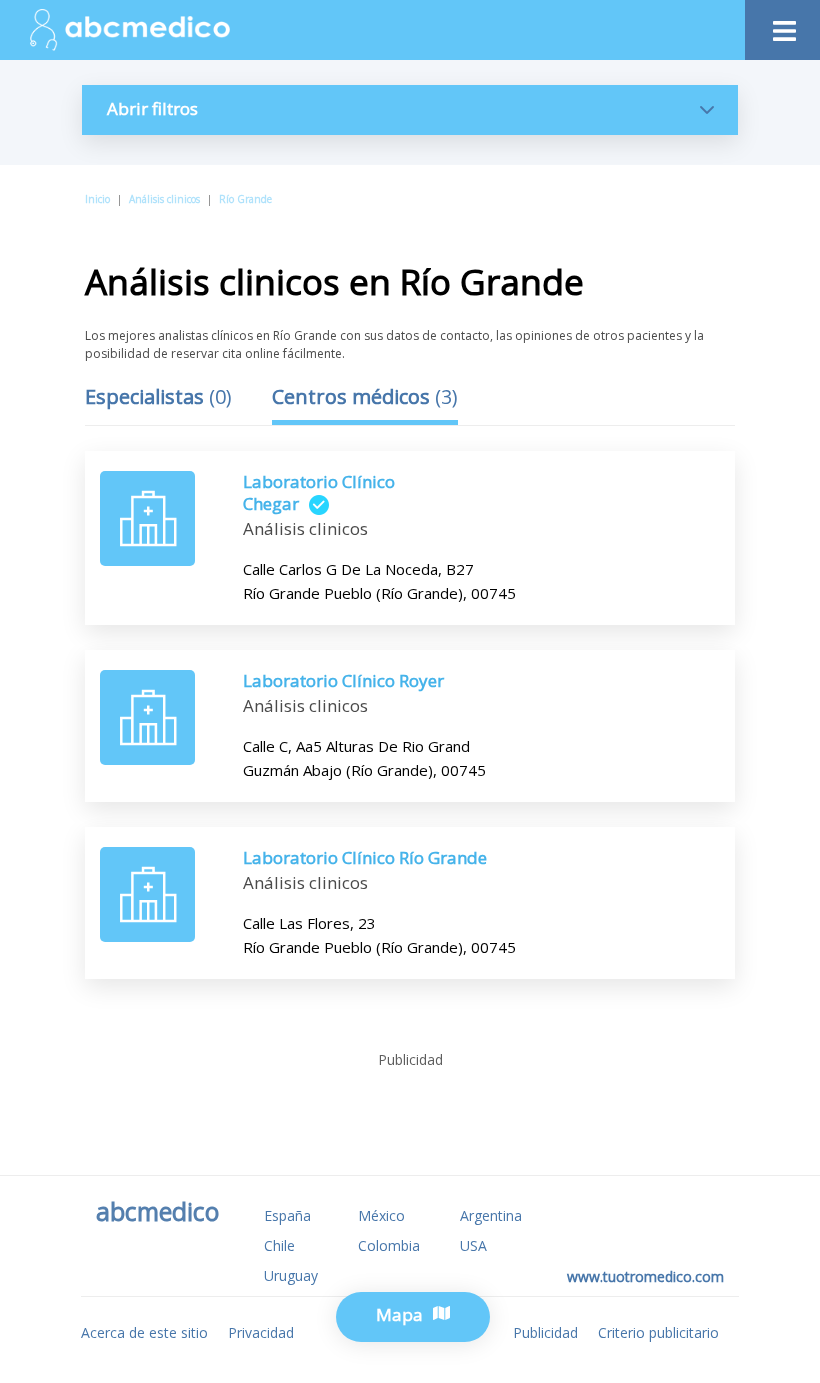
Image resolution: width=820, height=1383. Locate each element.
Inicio (97, 199)
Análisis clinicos (164, 199)
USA (473, 1245)
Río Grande (245, 199)
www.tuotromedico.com (645, 1276)
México (381, 1215)
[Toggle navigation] (782, 25)
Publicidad (545, 1332)
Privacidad (261, 1332)
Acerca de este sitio (144, 1332)
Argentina (491, 1215)
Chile (279, 1245)
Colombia (389, 1245)
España (287, 1215)
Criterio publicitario (658, 1332)
